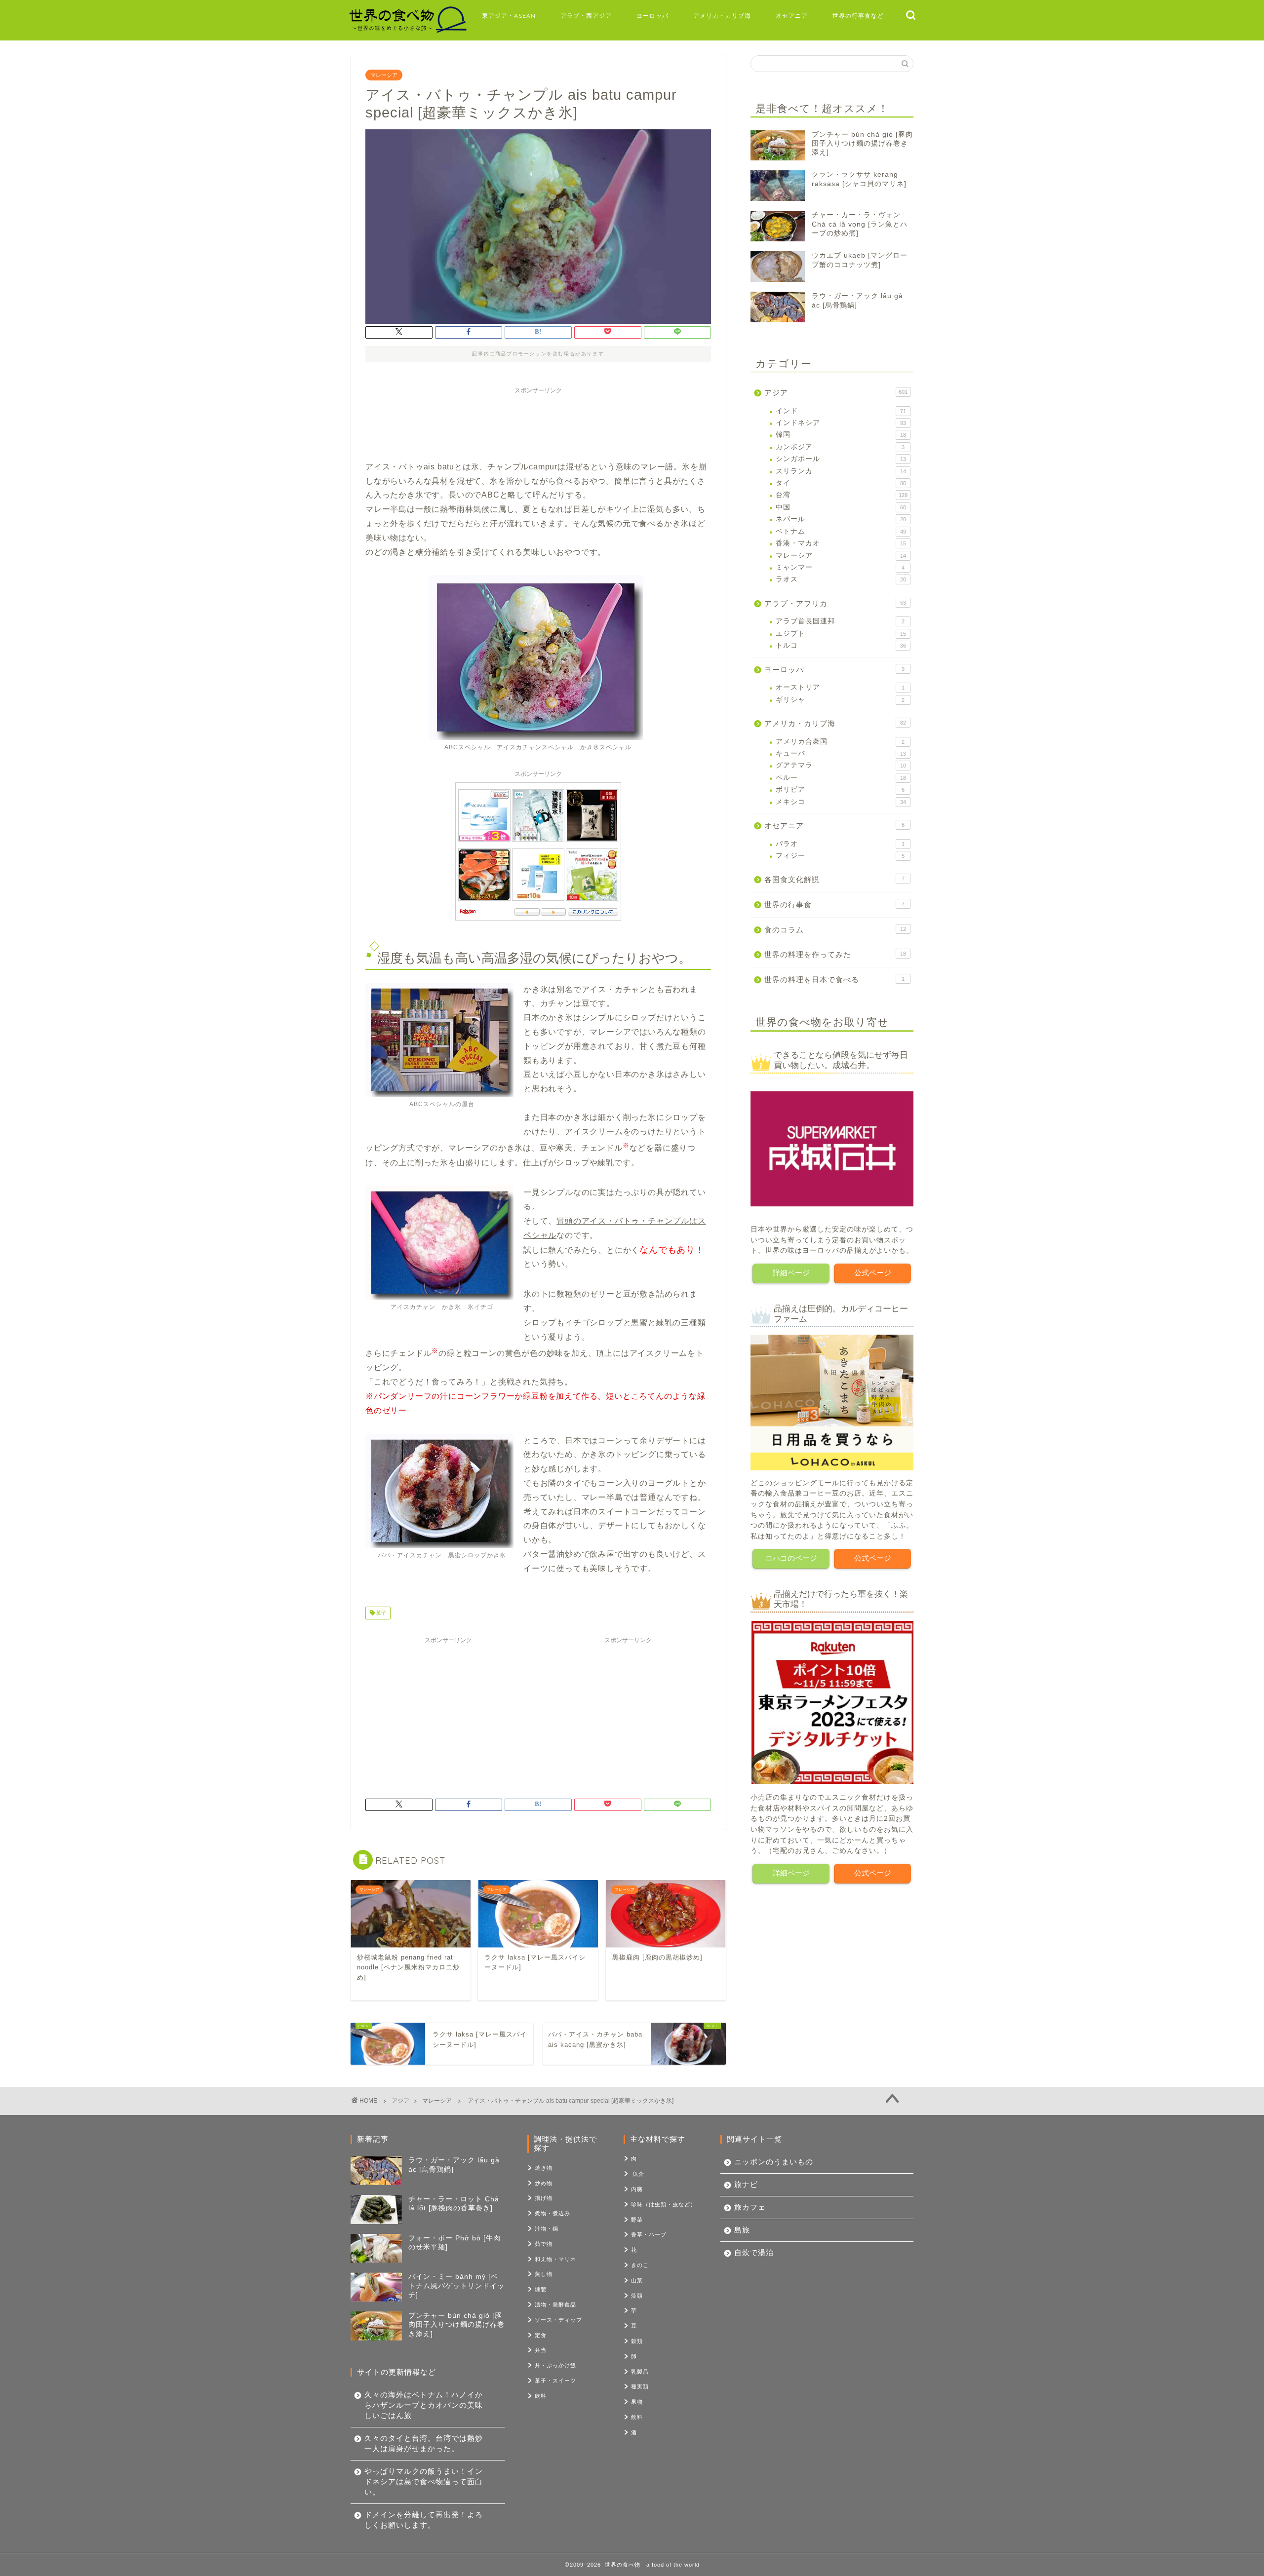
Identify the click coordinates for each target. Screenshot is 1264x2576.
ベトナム (841, 531)
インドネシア (841, 423)
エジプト (841, 634)
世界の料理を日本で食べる (834, 980)
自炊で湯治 (754, 2252)
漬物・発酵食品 (555, 2305)
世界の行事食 (834, 904)
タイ (841, 483)
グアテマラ (841, 765)
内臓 (637, 2189)
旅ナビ (746, 2184)
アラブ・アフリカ (835, 603)
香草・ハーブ (649, 2234)
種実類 (640, 2386)
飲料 (541, 2396)
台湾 (842, 495)
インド (841, 411)
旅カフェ (750, 2207)
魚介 (638, 2174)
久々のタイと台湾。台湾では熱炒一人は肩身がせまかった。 (424, 2443)
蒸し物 (544, 2274)
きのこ (640, 2265)
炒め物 (544, 2183)
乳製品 (640, 2372)
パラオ (840, 844)
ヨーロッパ (652, 16)
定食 (541, 2335)
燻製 (541, 2289)
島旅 (742, 2230)
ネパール (841, 519)
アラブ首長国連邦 (840, 621)
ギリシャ (840, 700)
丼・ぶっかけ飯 (555, 2365)
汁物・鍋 (547, 2229)
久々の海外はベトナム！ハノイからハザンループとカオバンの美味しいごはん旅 (424, 2405)
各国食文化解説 (834, 879)
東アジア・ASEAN (509, 16)
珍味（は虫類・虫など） (664, 2204)
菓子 (380, 1613)
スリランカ (841, 471)
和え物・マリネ (555, 2259)
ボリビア (840, 789)
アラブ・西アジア (586, 16)
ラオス (841, 579)
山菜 (637, 2280)
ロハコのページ (791, 1558)
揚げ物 (544, 2198)
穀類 (637, 2341)
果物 (637, 2402)
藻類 (637, 2296)
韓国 (841, 435)
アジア (836, 393)
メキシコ (841, 802)
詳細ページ (791, 1273)
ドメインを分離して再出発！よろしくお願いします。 (424, 2520)
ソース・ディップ (558, 2320)
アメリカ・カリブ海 (722, 16)
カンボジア (840, 447)
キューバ (841, 753)
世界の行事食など (858, 16)
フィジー (840, 856)
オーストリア (840, 687)
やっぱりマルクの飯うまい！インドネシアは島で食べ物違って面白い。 (424, 2481)
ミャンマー (840, 567)
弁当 (541, 2350)
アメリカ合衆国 (840, 742)
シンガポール (841, 459)
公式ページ (873, 1273)
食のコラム (835, 930)
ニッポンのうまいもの (774, 2162)
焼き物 (544, 2168)
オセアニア (792, 16)
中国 (841, 507)
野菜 (637, 2220)
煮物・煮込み (553, 2213)
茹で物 (544, 2244)
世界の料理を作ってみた (835, 954)
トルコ (841, 645)
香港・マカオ (841, 543)
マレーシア (384, 75)
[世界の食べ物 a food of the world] (407, 31)
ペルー (841, 778)
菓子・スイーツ (555, 2381)
